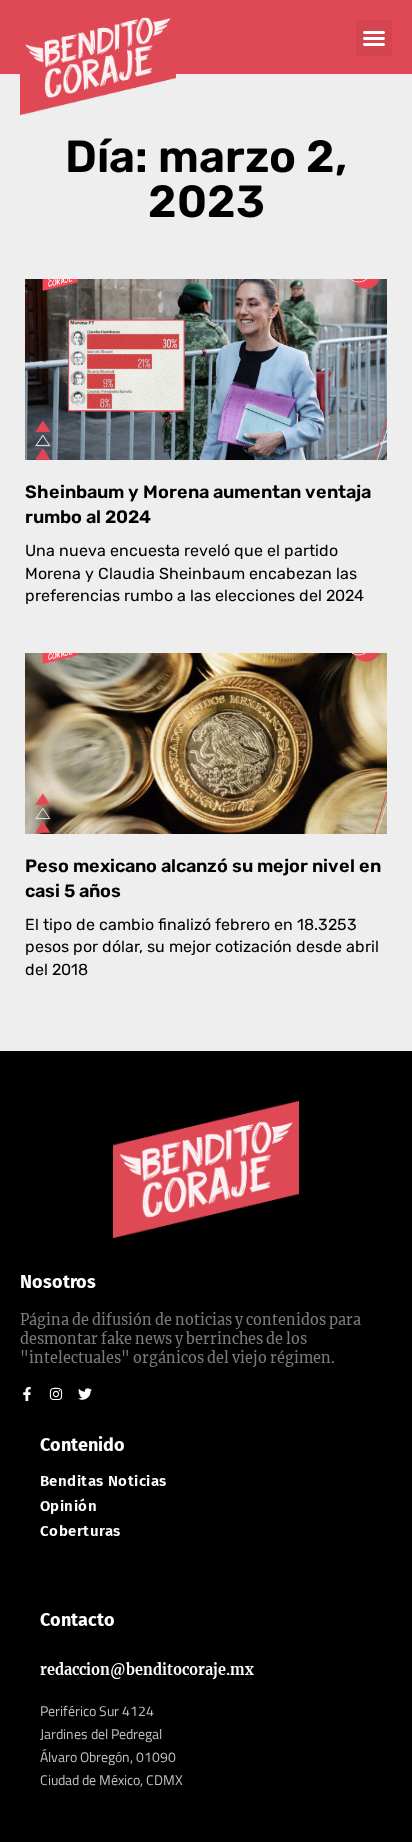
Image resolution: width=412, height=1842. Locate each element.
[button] (374, 38)
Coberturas (80, 1531)
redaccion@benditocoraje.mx (147, 1670)
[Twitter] (85, 1394)
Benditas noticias (103, 1481)
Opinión (68, 1506)
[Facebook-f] (27, 1394)
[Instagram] (56, 1394)
